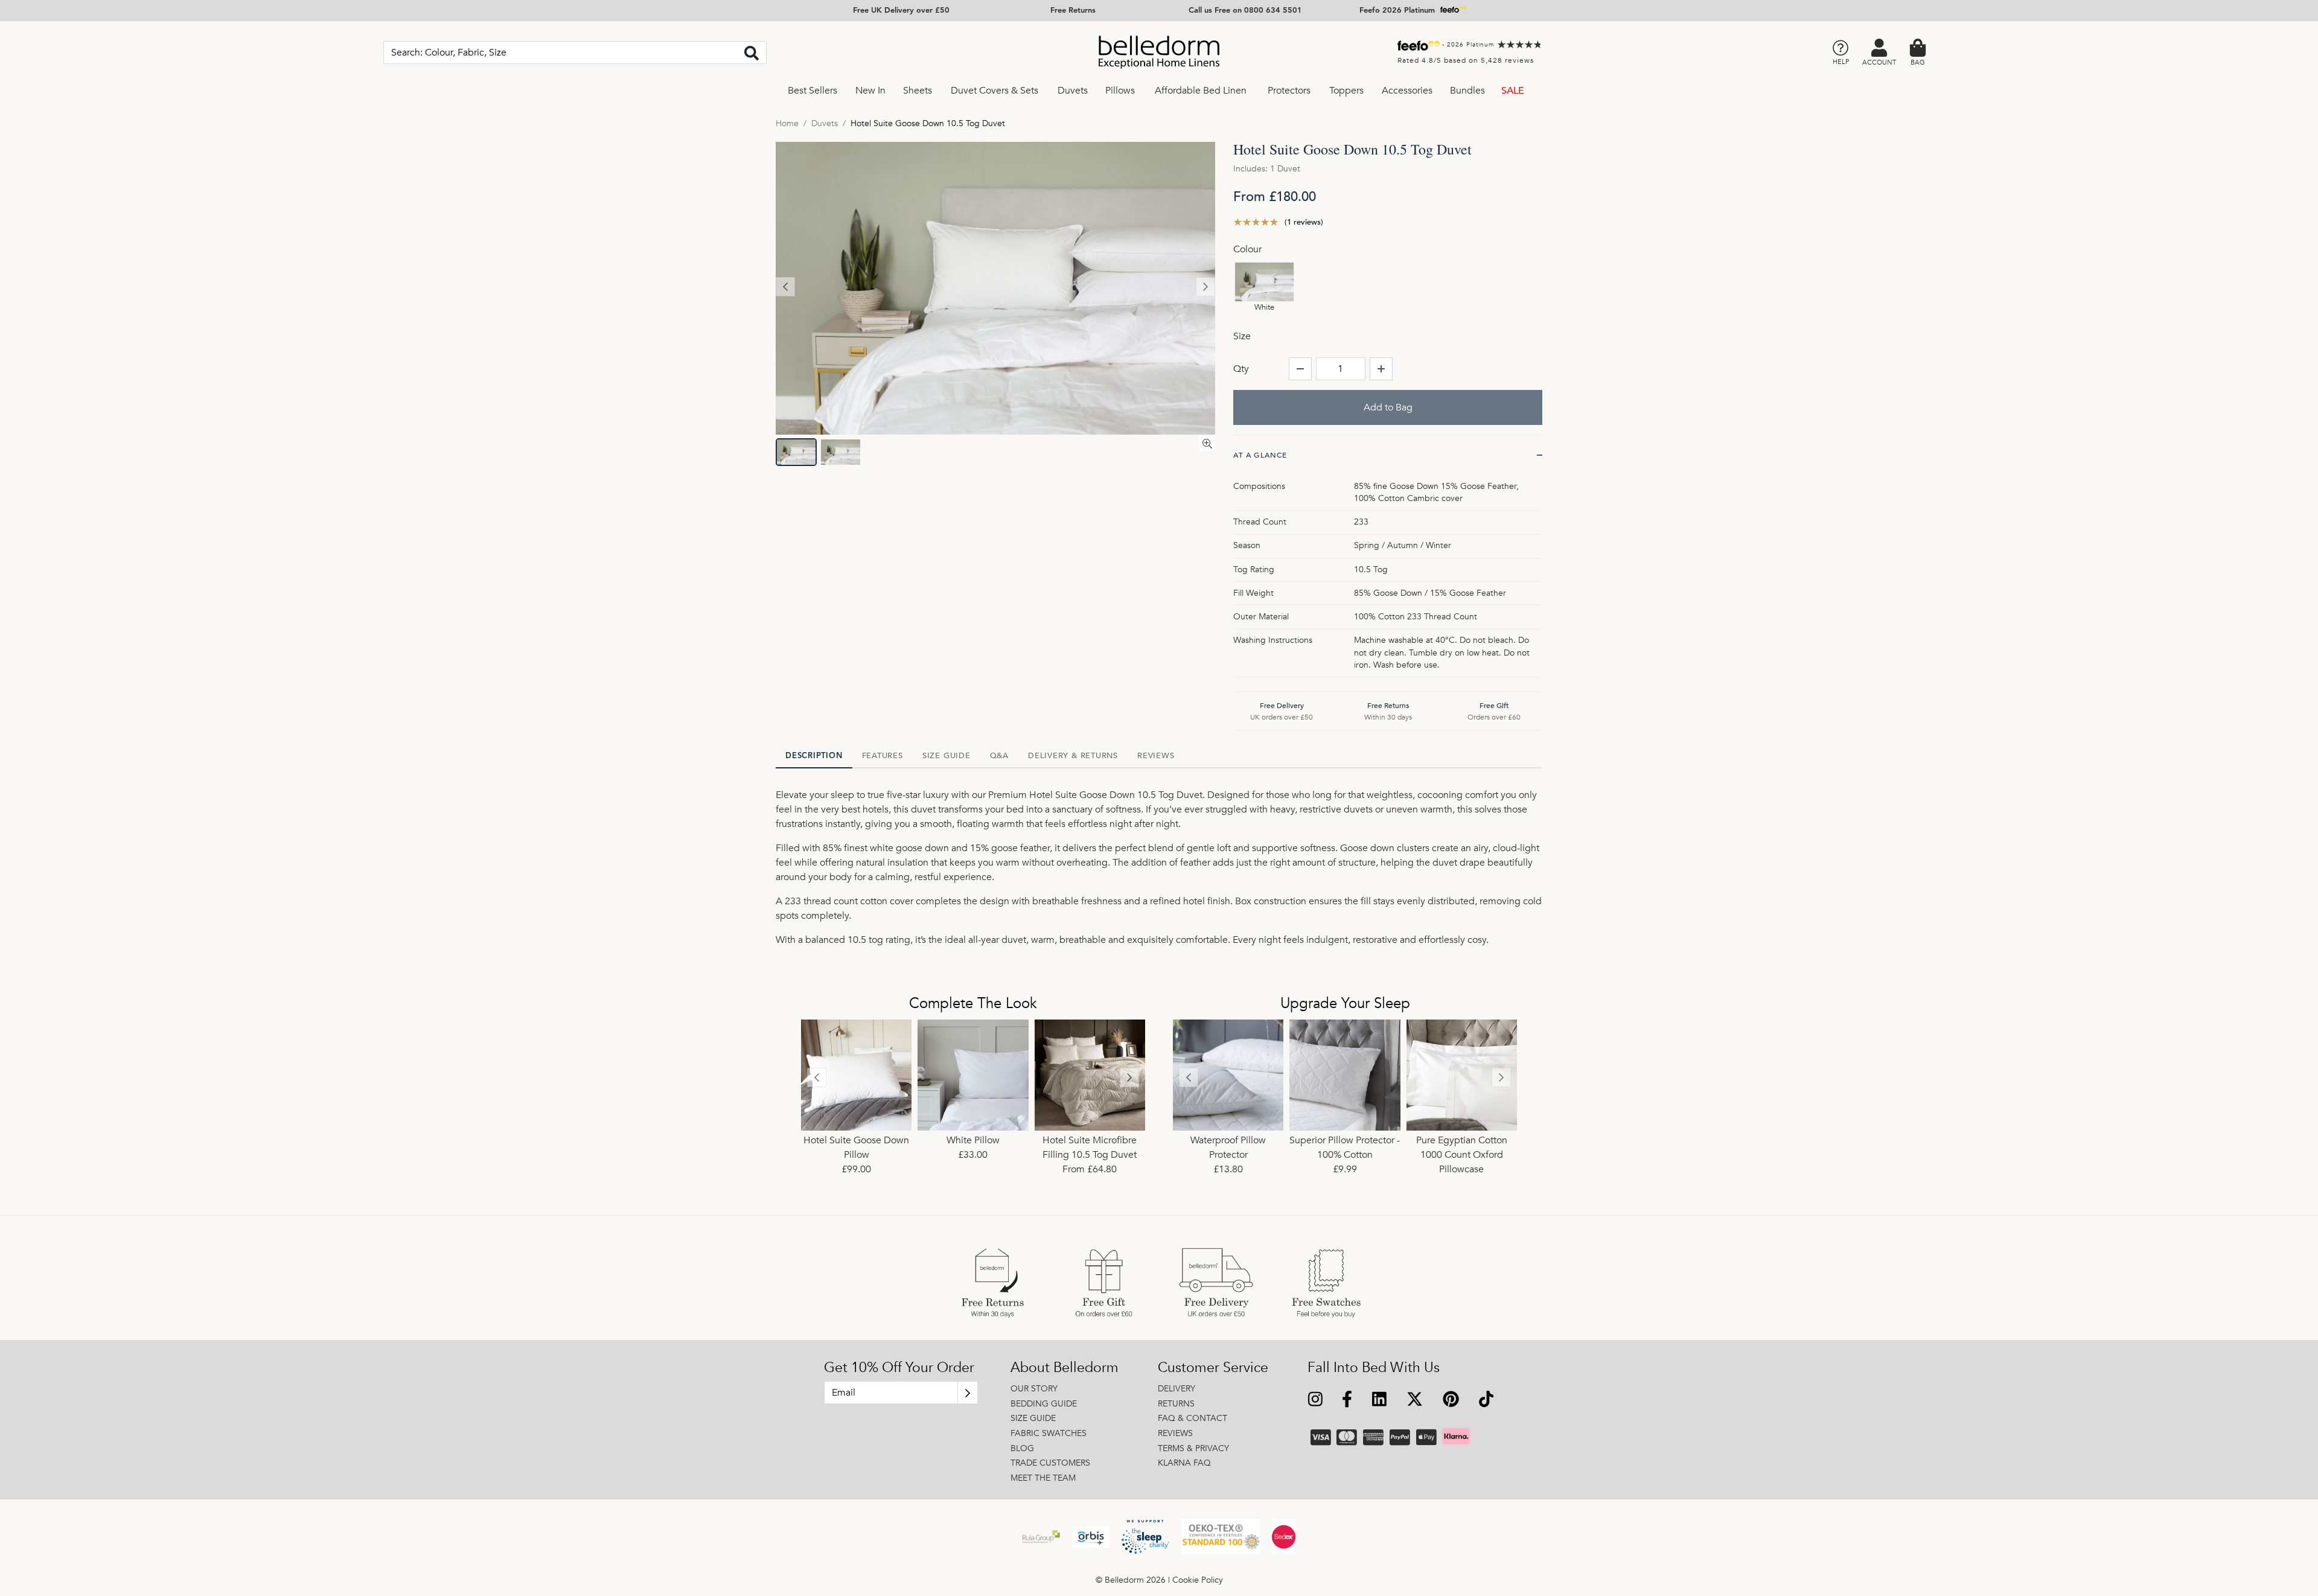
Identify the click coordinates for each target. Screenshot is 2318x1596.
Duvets (1073, 91)
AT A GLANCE (1260, 455)
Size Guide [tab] (947, 756)
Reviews (1175, 1433)
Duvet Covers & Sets (995, 91)
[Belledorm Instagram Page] (1316, 1401)
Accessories (1407, 91)
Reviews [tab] (1156, 756)
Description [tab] (814, 756)
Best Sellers (813, 91)
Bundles (1467, 91)
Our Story (1034, 1389)
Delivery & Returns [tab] (1073, 756)
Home (787, 123)
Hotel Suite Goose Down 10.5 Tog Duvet (928, 123)
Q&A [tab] (999, 756)
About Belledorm (1065, 1368)
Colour (1247, 249)
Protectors (1289, 91)
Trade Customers (1050, 1463)
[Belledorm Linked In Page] (1380, 1401)
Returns (1176, 1404)
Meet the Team (1043, 1478)
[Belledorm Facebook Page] (1347, 1401)
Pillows (1120, 91)
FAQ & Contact (1193, 1418)
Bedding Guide (1044, 1404)
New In (870, 91)
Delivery (1177, 1389)
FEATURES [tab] (883, 756)
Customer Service (1213, 1368)
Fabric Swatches (1049, 1433)
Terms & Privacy (1193, 1448)
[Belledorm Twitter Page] (1414, 1401)
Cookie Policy (1198, 1580)
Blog (1022, 1448)
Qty (1241, 369)
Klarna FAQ (1184, 1463)
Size (1242, 336)
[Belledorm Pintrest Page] (1451, 1401)
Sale (1513, 91)
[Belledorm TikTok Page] (1486, 1401)
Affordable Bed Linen (1201, 91)
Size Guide (1033, 1418)
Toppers (1346, 91)
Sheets (918, 91)
